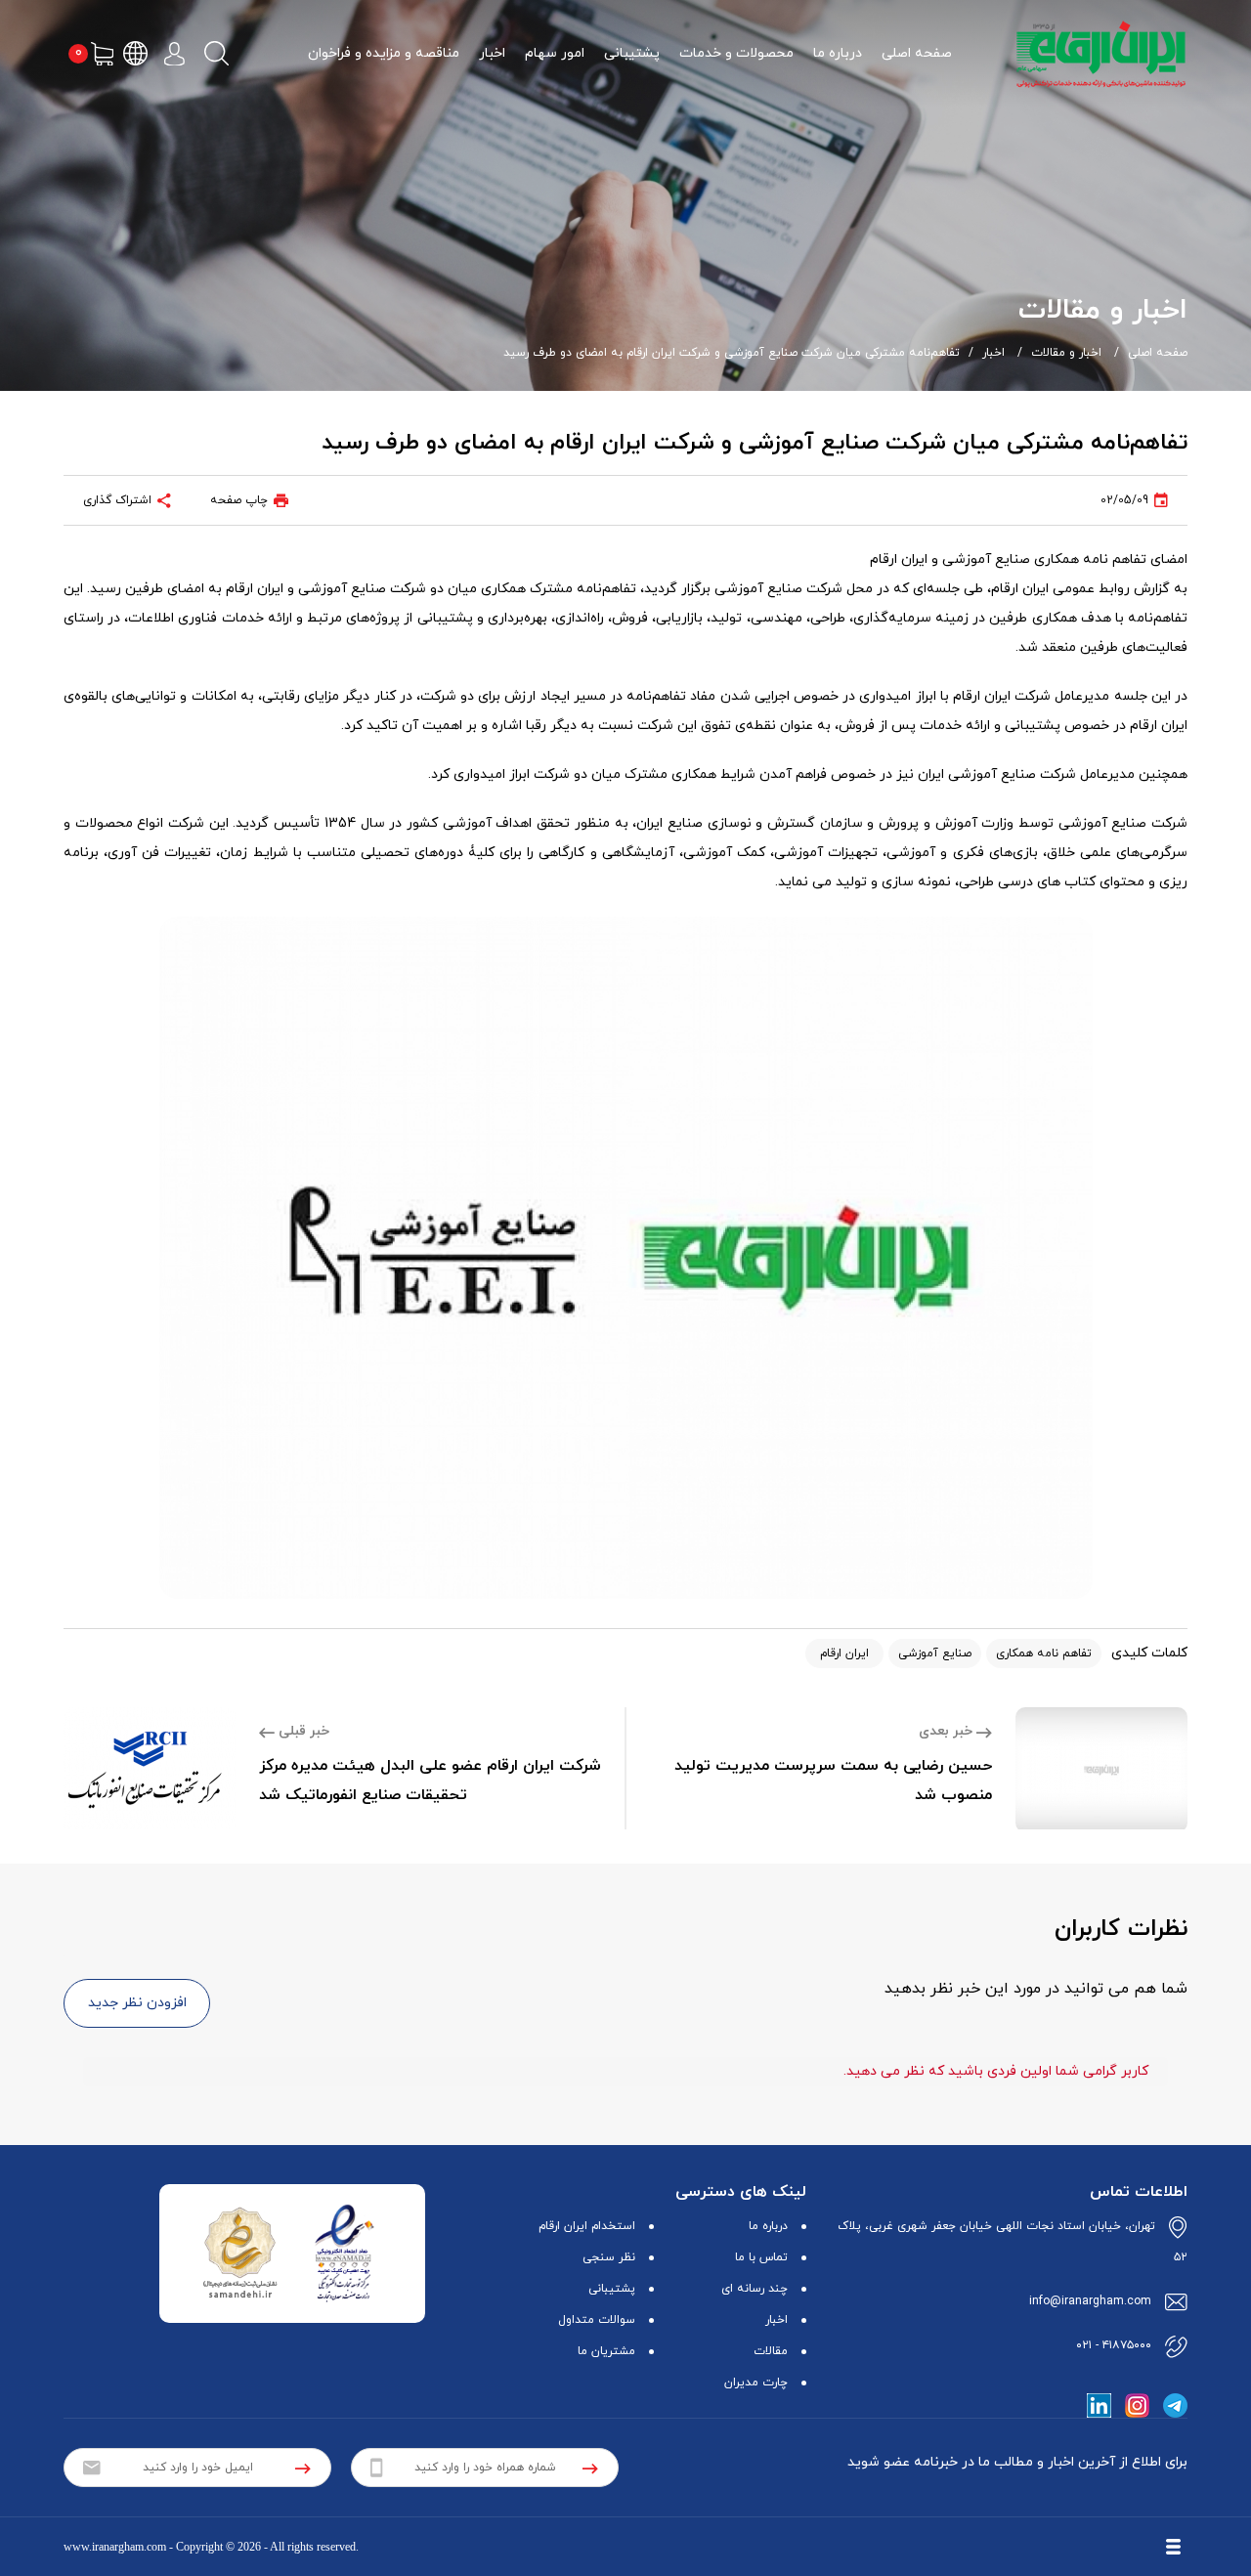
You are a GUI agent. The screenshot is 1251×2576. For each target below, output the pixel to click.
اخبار (492, 53)
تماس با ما (761, 2257)
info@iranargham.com (1090, 2301)
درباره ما (838, 53)
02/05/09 (1124, 500)
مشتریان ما (606, 2351)
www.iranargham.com (115, 2547)
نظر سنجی (609, 2257)
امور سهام (555, 53)
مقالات (771, 2351)
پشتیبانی (632, 53)
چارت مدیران (756, 2383)
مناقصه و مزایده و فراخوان (384, 53)
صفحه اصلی (917, 53)
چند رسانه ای (755, 2289)
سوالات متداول (597, 2320)
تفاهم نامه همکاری (1044, 1653)
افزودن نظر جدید (137, 2003)
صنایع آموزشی (935, 1653)
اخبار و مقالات (1066, 353)
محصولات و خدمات (736, 53)
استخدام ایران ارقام (587, 2226)
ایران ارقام (844, 1653)
